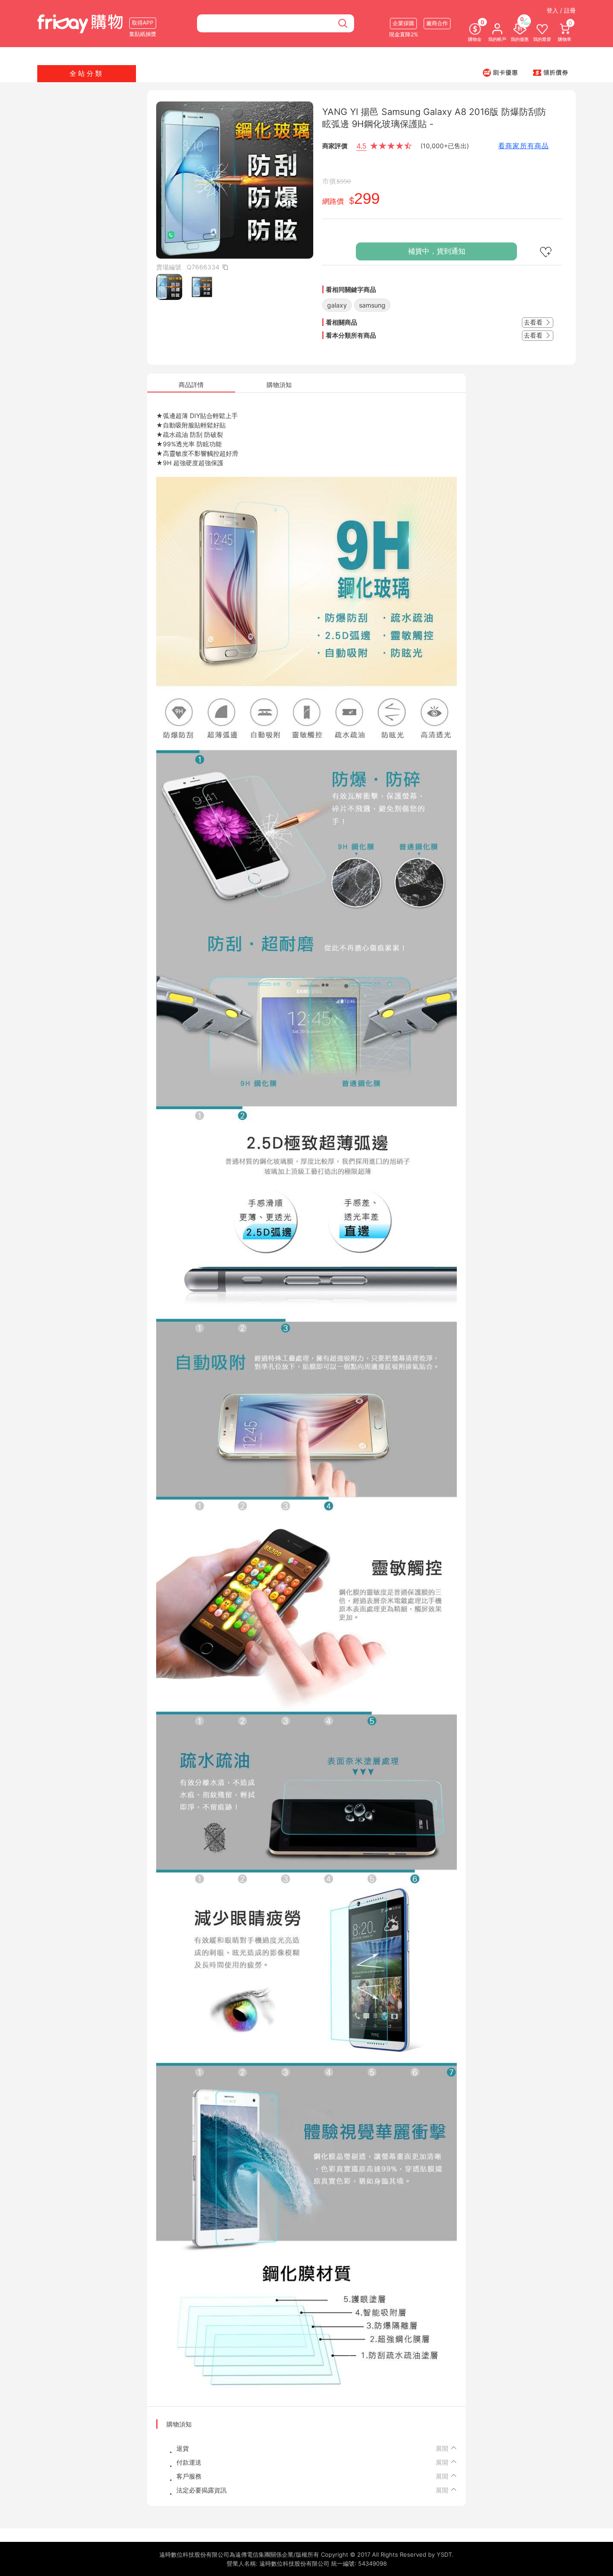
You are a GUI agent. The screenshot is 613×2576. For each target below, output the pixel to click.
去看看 (534, 322)
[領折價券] (551, 72)
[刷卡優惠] (500, 72)
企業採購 (403, 23)
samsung (372, 305)
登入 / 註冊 (561, 10)
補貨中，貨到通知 (437, 251)
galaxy (337, 305)
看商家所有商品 (523, 146)
